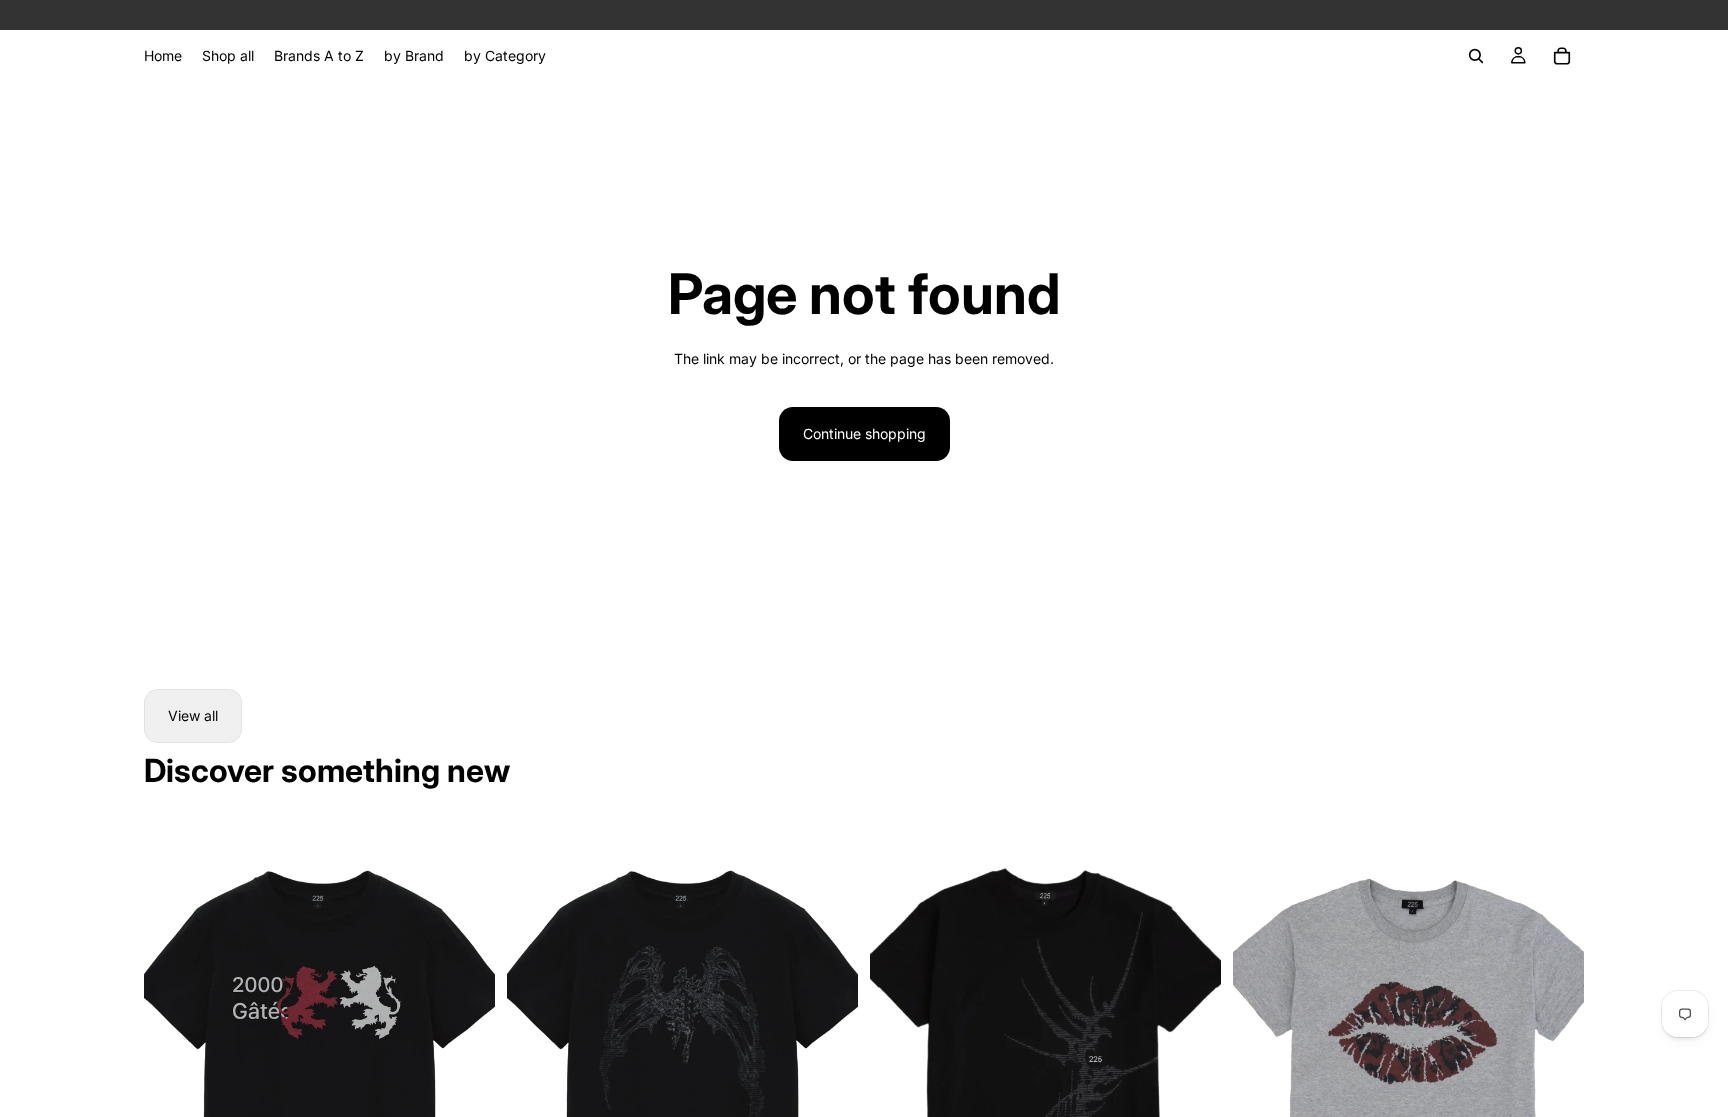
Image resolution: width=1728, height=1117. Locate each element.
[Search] (1476, 56)
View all (193, 715)
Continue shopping (864, 433)
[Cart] (1562, 56)
